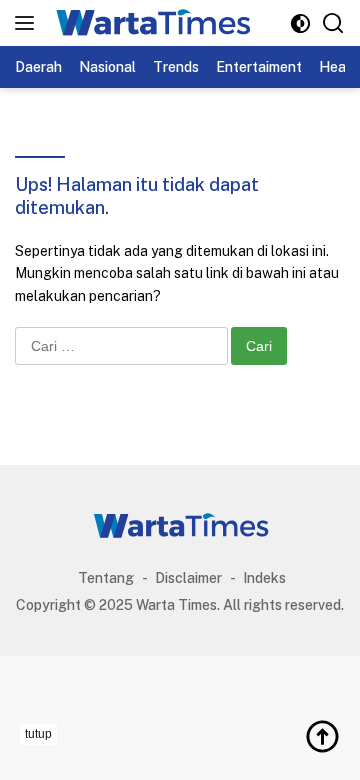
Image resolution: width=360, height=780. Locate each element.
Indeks (264, 578)
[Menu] (28, 23)
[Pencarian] (333, 23)
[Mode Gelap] (300, 23)
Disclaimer (188, 578)
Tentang (106, 578)
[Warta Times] (149, 23)
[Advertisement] (180, 749)
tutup (38, 734)
